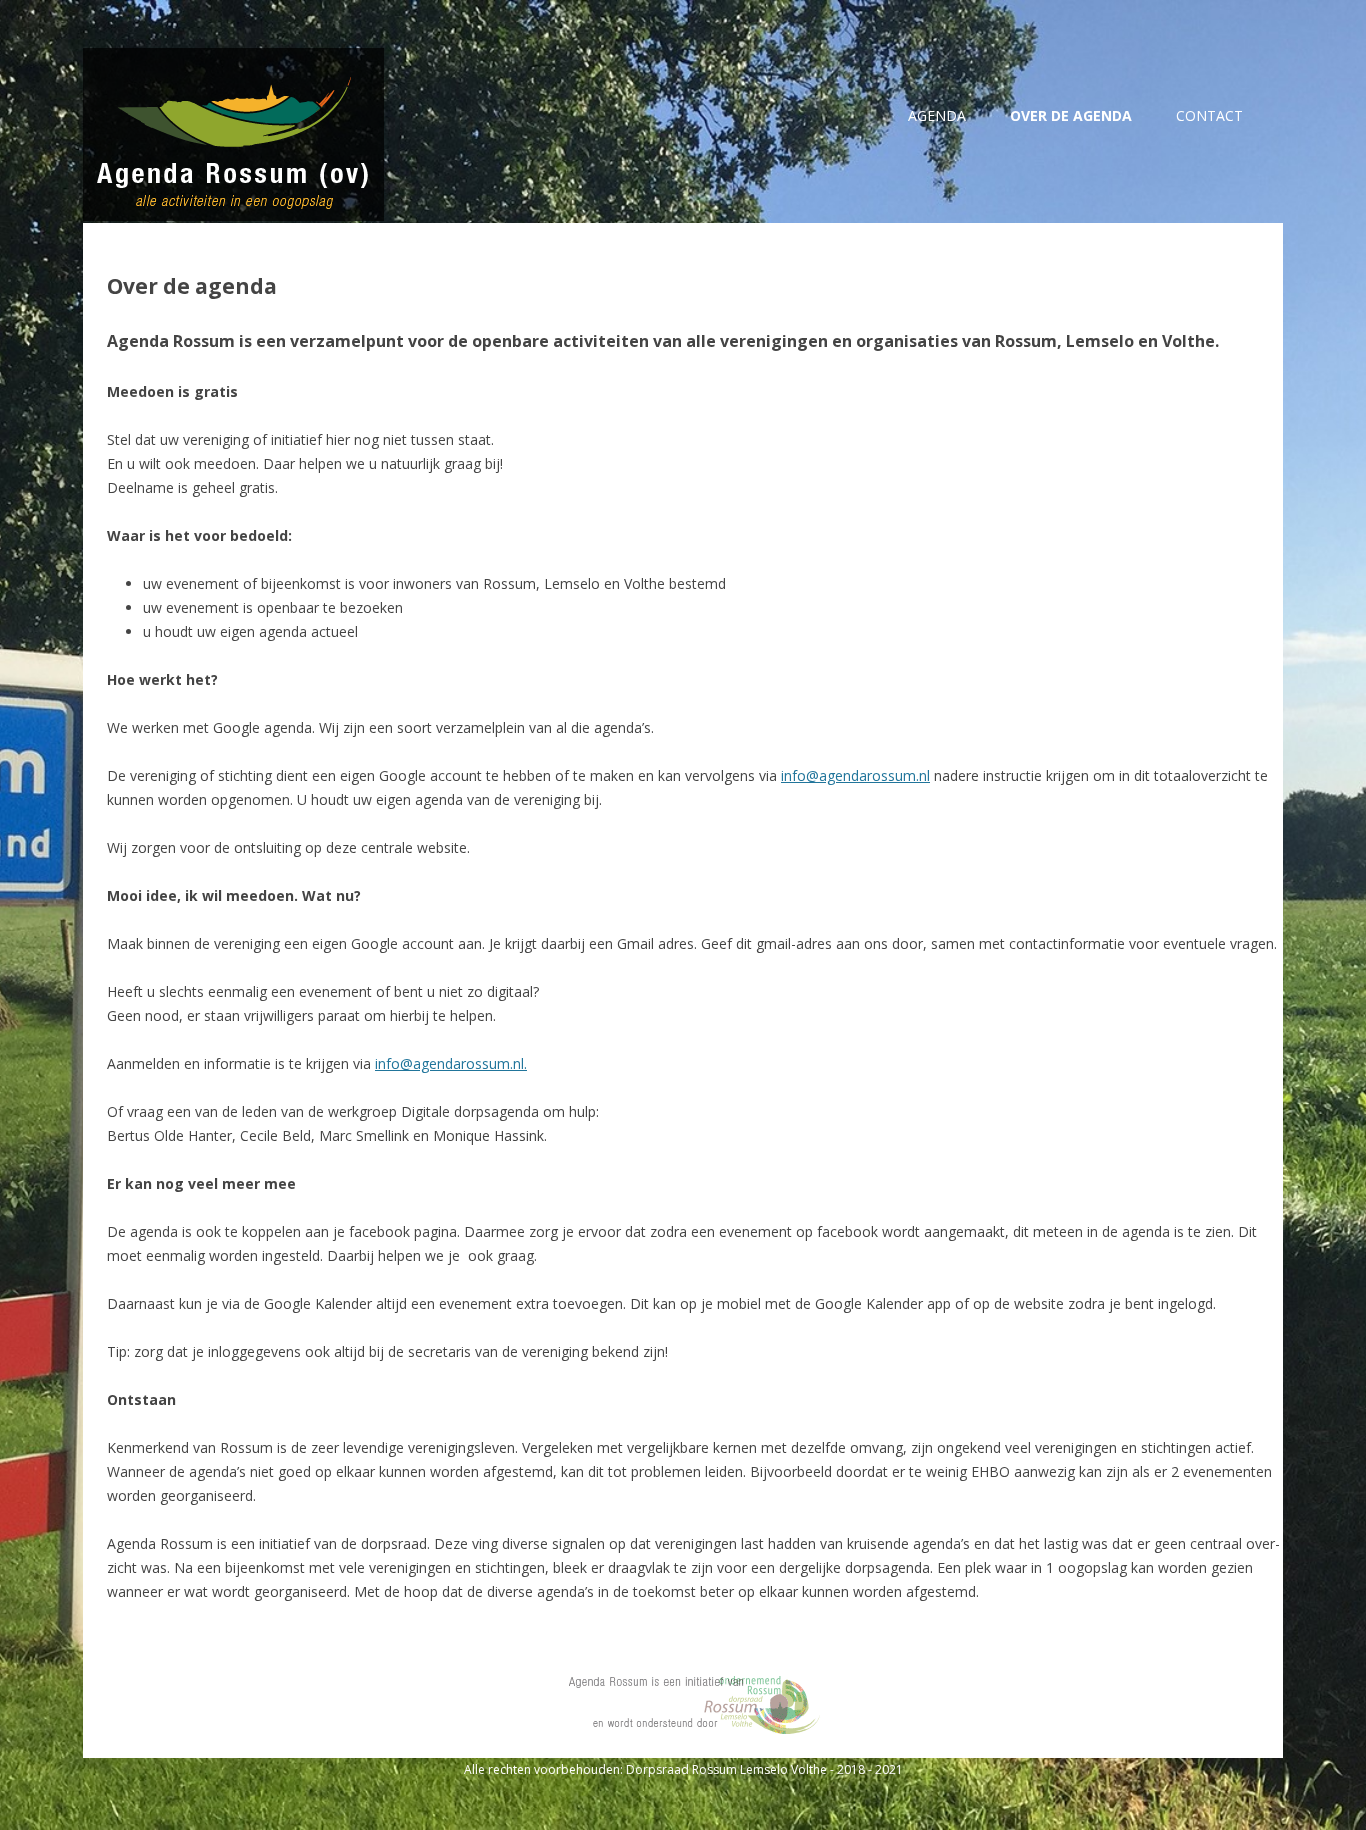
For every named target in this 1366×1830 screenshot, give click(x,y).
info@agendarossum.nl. (451, 1063)
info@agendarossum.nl (855, 775)
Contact (1209, 115)
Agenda (937, 115)
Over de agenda (1071, 115)
